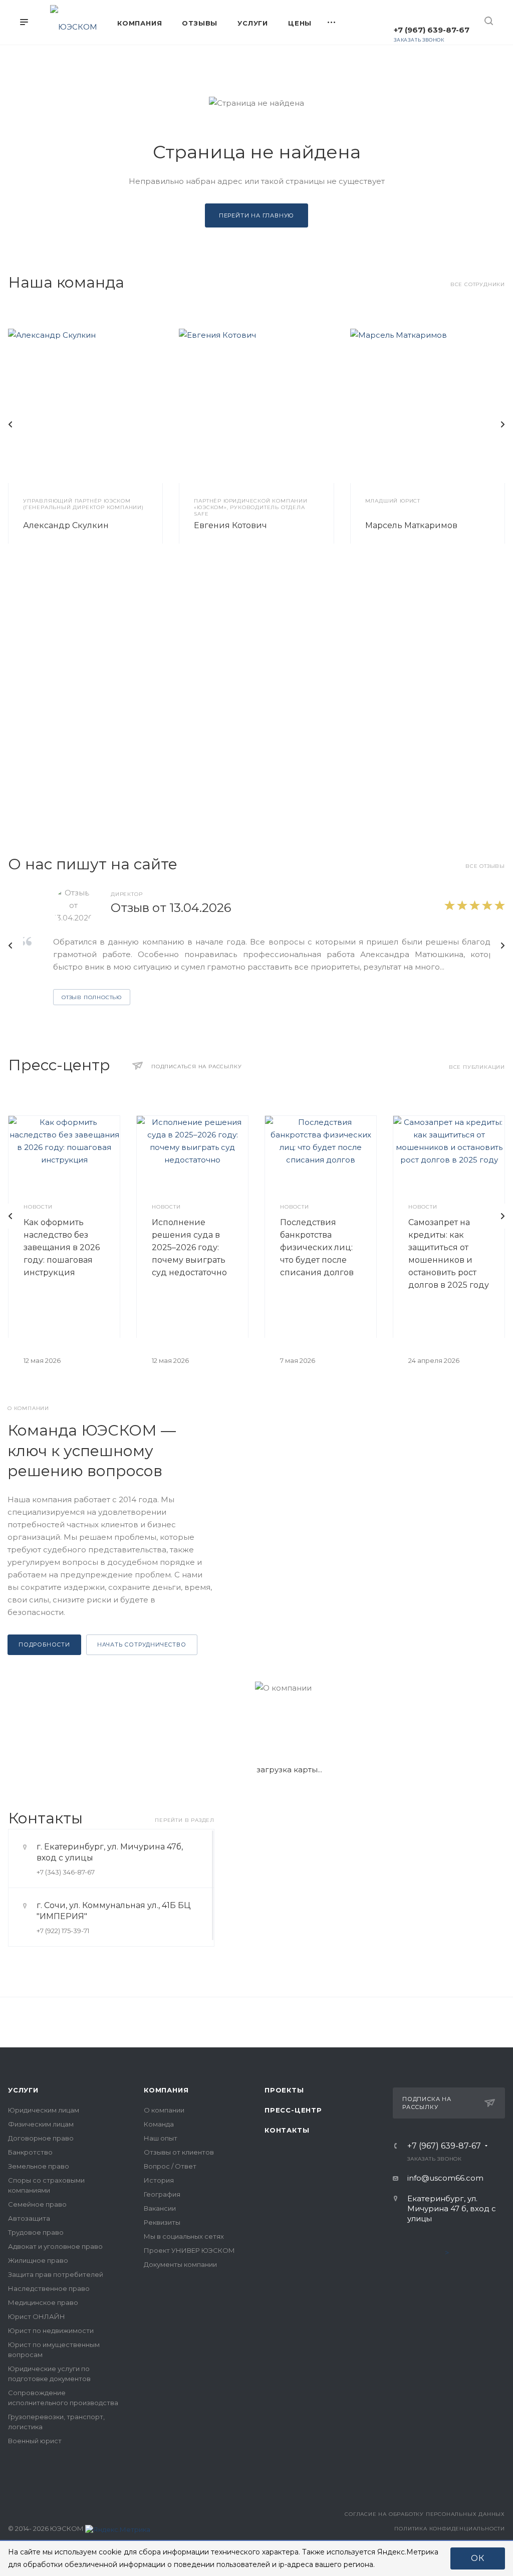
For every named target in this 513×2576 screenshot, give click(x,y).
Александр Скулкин (66, 525)
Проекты (284, 2090)
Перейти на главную (256, 215)
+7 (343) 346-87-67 (66, 1872)
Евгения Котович (230, 525)
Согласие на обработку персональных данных (425, 2514)
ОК (478, 2558)
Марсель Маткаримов (411, 525)
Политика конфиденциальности (450, 2529)
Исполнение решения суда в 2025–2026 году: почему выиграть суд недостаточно (189, 1247)
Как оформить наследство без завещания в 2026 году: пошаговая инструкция (62, 1247)
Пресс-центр (293, 2110)
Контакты (287, 2130)
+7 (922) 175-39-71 (63, 1931)
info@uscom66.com (445, 2178)
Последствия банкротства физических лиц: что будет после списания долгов (317, 1247)
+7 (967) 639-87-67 (432, 30)
